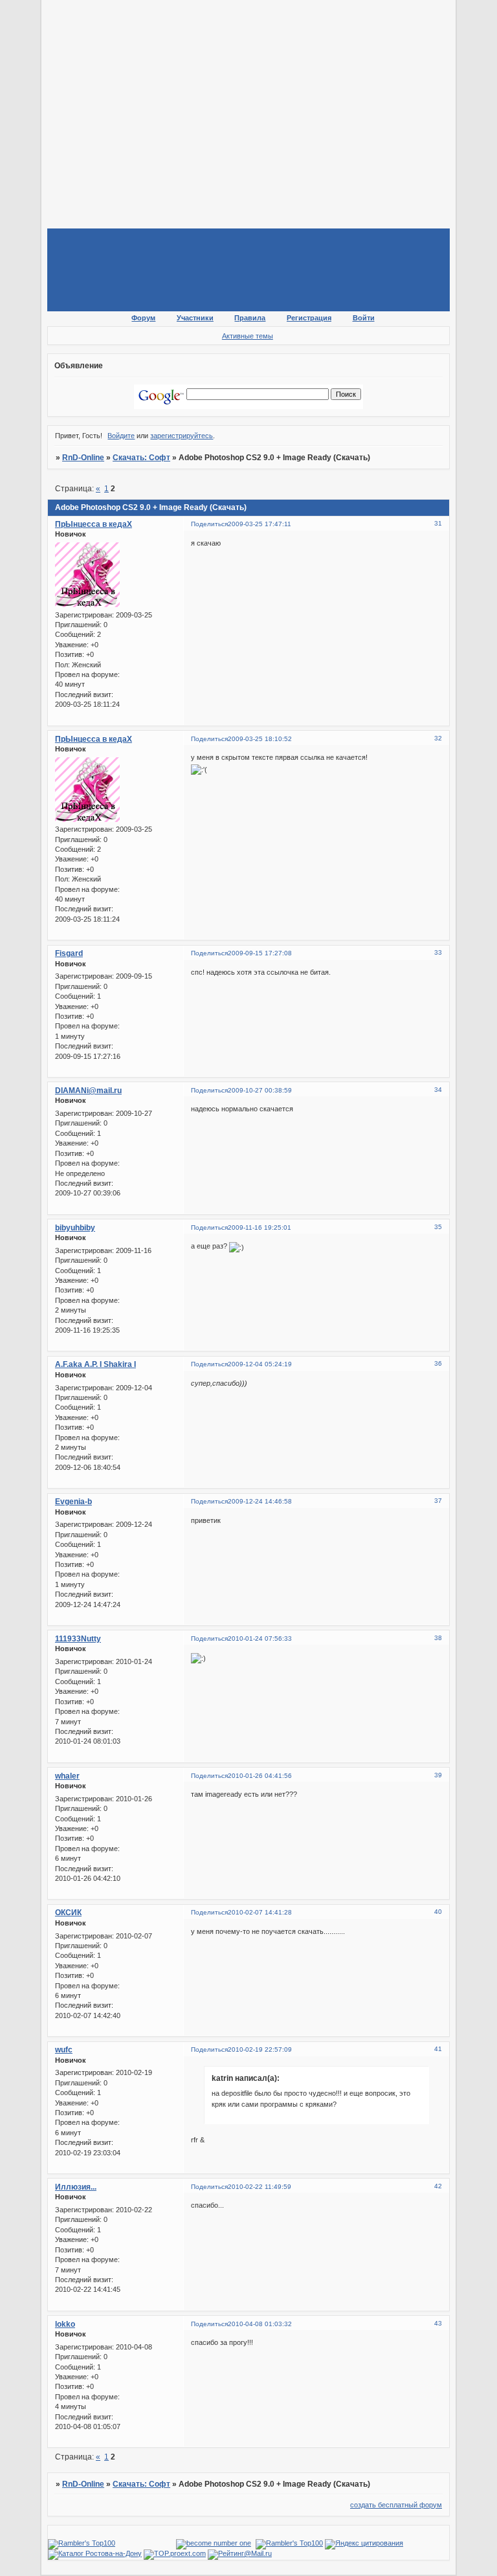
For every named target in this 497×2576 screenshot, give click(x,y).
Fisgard (69, 953)
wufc (64, 2050)
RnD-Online (83, 458)
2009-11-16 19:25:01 (260, 1227)
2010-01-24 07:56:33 (260, 1638)
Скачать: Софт (141, 458)
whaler (67, 1776)
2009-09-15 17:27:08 (260, 953)
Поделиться (209, 524)
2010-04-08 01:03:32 (260, 2324)
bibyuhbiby (75, 1228)
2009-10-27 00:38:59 (260, 1090)
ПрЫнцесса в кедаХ (94, 524)
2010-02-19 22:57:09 (260, 2049)
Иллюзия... (76, 2187)
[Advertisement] (272, 96)
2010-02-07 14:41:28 (260, 1912)
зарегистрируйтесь (182, 436)
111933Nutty (78, 1639)
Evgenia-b (73, 1502)
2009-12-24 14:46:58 (260, 1501)
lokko (65, 2324)
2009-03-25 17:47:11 (260, 524)
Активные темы (248, 336)
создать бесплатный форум (396, 2505)
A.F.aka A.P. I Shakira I (95, 1364)
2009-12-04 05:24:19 (260, 1364)
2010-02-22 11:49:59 (260, 2187)
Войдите (121, 436)
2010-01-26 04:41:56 (260, 1776)
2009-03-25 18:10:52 (260, 739)
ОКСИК (68, 1913)
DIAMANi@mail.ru (88, 1091)
